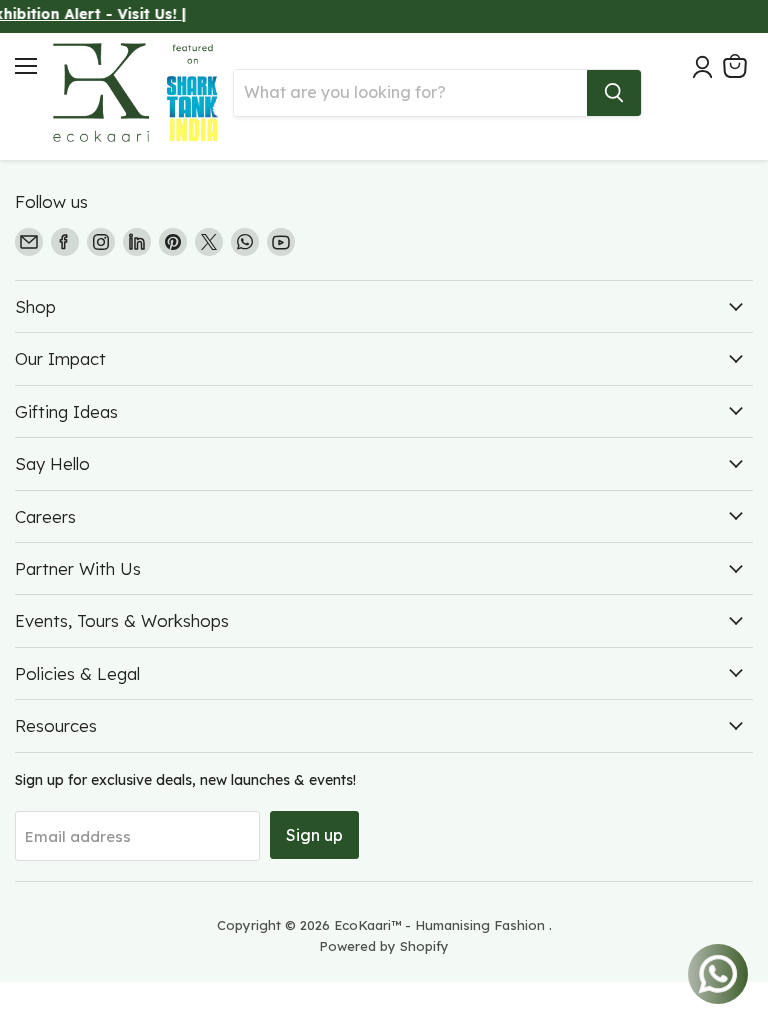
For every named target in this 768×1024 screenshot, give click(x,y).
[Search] (614, 93)
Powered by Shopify (384, 946)
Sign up (314, 835)
